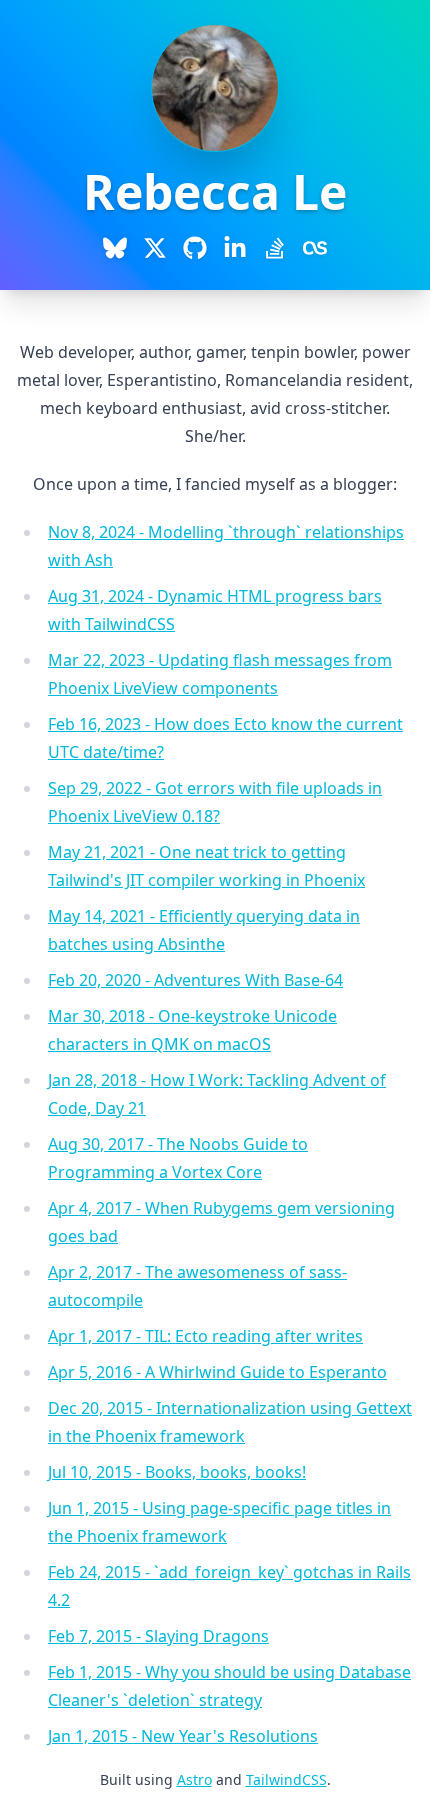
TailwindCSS (286, 1779)
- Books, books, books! (177, 1472)
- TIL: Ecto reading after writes (205, 1336)
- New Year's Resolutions (183, 1736)
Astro (194, 1779)
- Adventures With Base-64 (195, 980)
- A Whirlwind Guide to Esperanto (217, 1372)
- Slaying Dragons (158, 1636)
